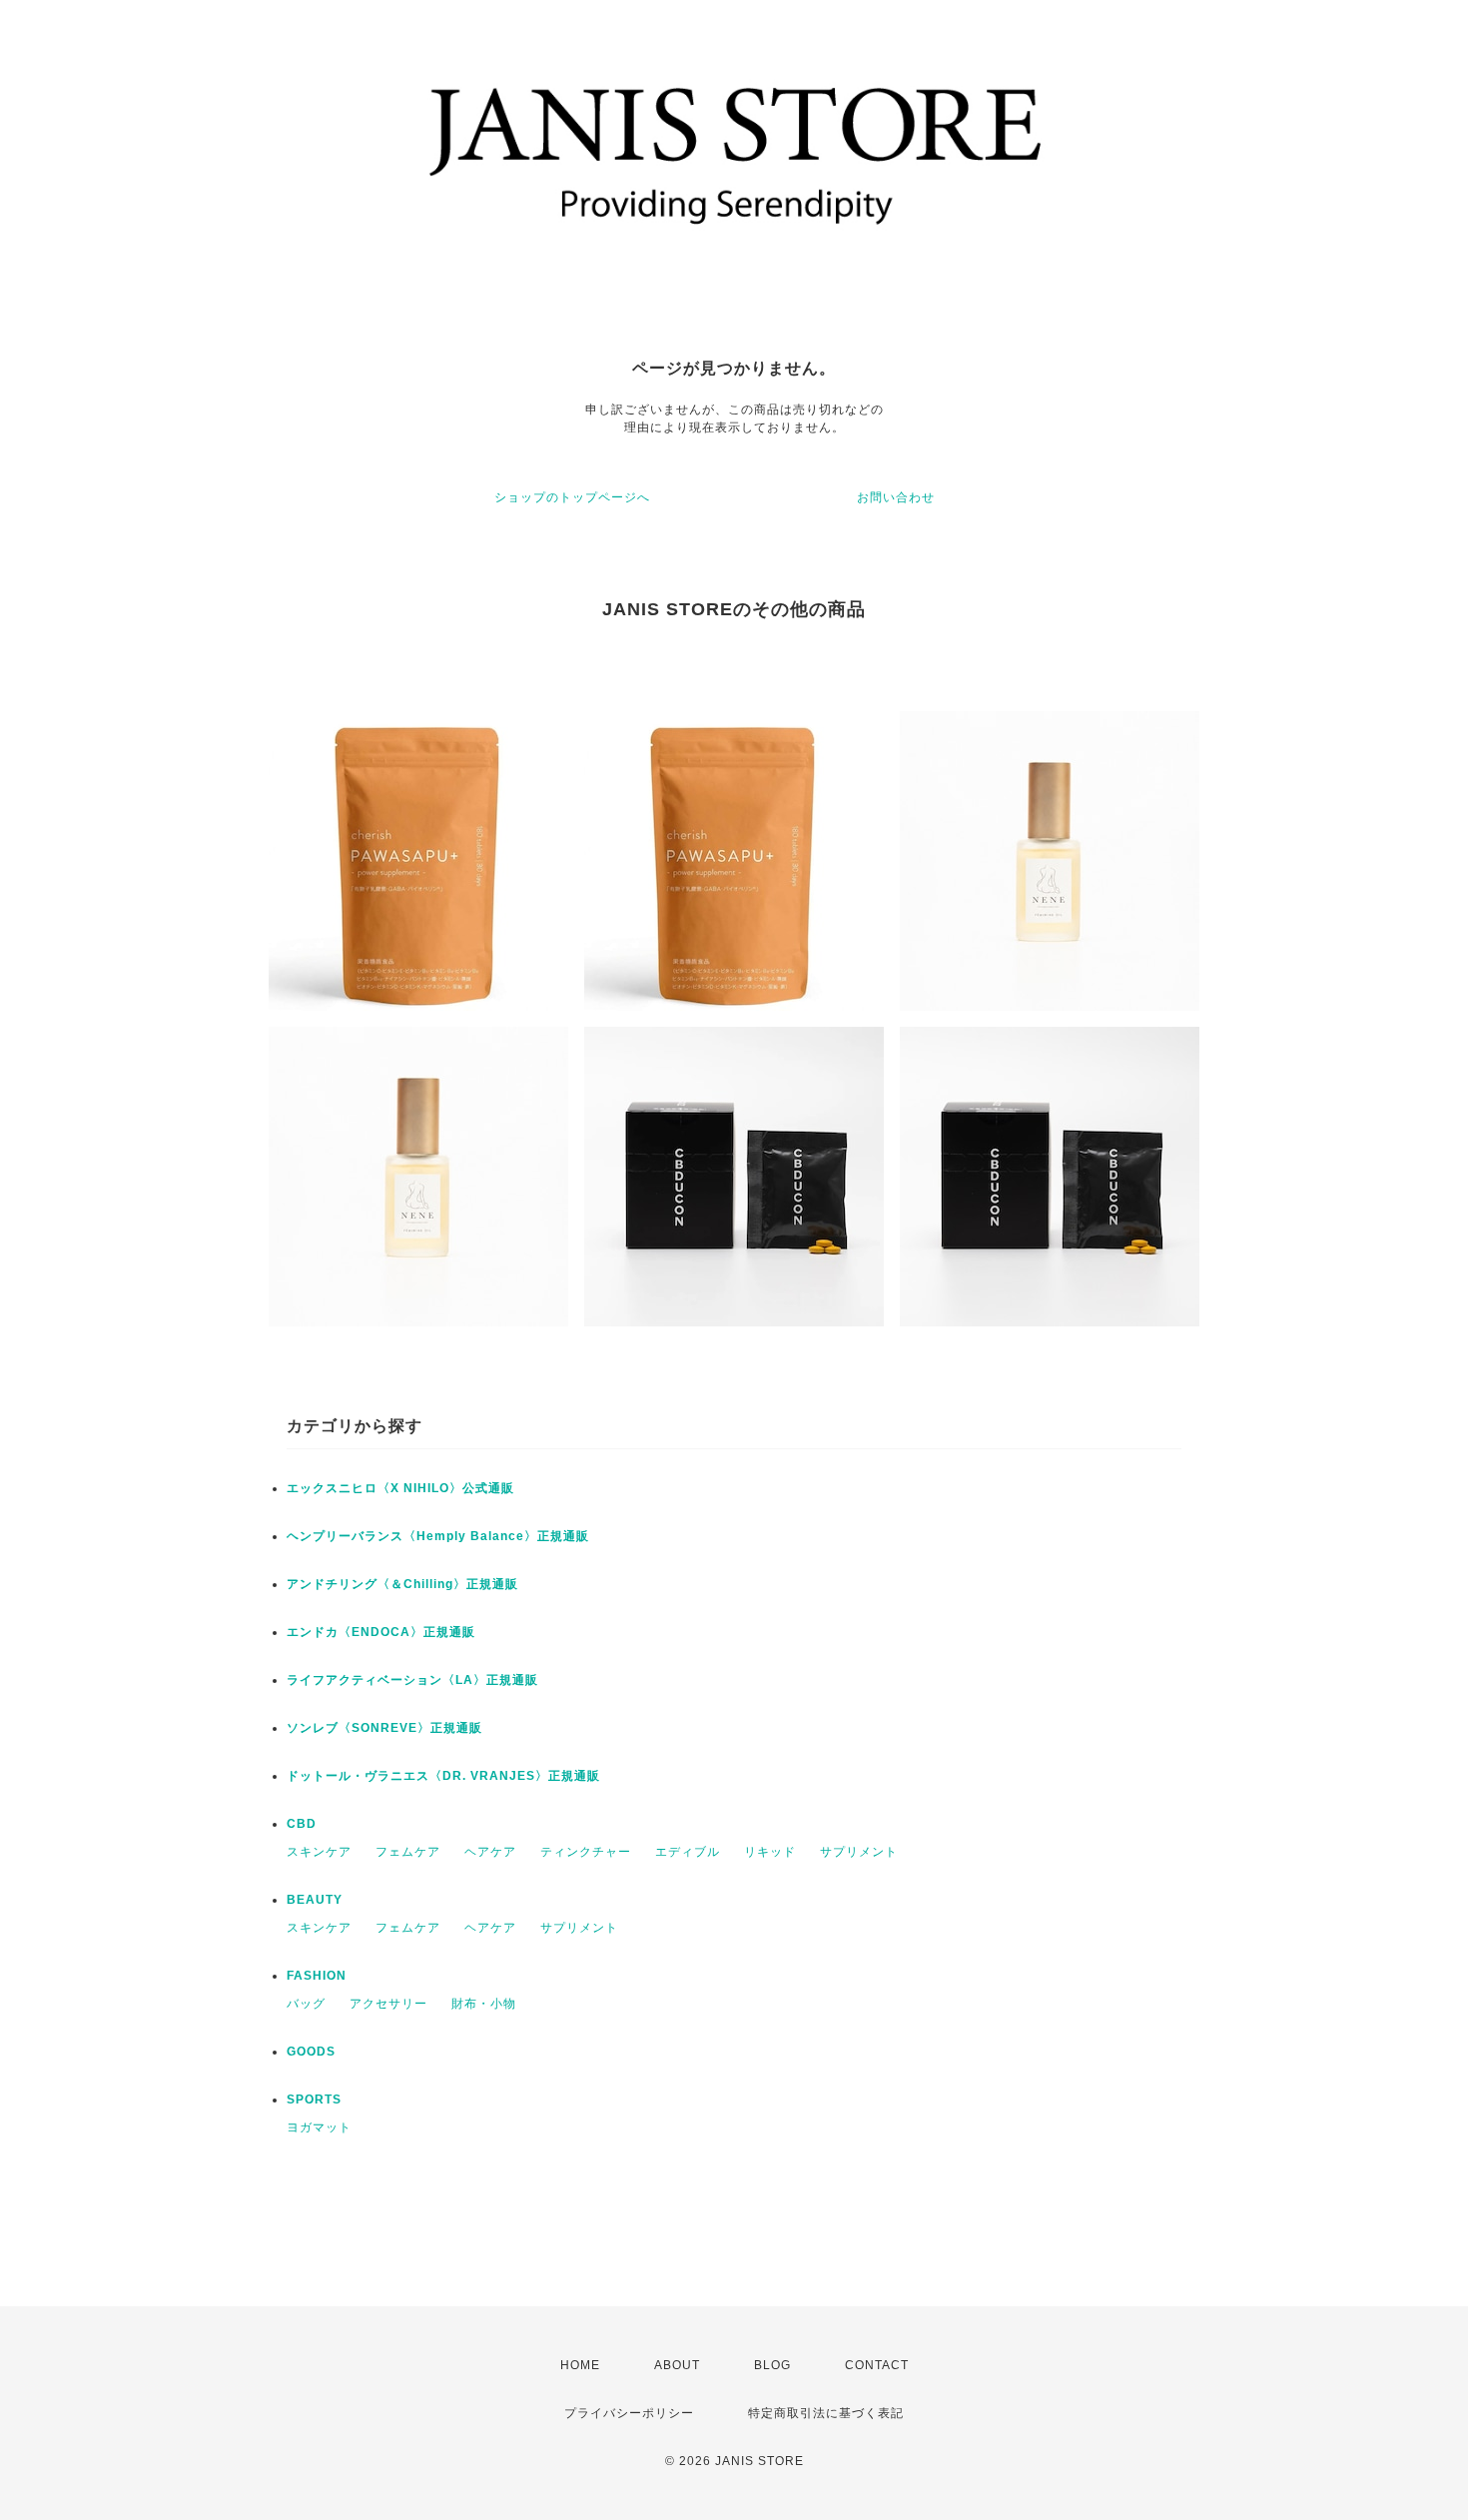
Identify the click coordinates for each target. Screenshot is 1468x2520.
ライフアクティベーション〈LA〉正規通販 (412, 1680)
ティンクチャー (586, 1852)
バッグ (306, 2004)
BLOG (772, 2365)
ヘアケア (490, 1852)
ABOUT (677, 2365)
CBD (302, 1824)
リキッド (770, 1852)
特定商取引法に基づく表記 (826, 2413)
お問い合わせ (896, 497)
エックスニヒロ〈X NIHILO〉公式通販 (400, 1488)
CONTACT (877, 2365)
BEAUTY (315, 1900)
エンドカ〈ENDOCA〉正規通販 (381, 1632)
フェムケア (408, 1852)
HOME (580, 2365)
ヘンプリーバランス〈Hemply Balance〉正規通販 (438, 1536)
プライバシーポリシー (629, 2413)
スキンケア (319, 1852)
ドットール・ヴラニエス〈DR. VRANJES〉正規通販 (443, 1776)
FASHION (317, 1976)
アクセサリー (388, 2004)
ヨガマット (319, 2127)
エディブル (688, 1852)
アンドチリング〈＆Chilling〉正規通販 (402, 1584)
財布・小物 (484, 2004)
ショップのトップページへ (572, 497)
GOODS (311, 2052)
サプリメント (859, 1852)
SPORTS (314, 2100)
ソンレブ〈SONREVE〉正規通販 (384, 1728)
